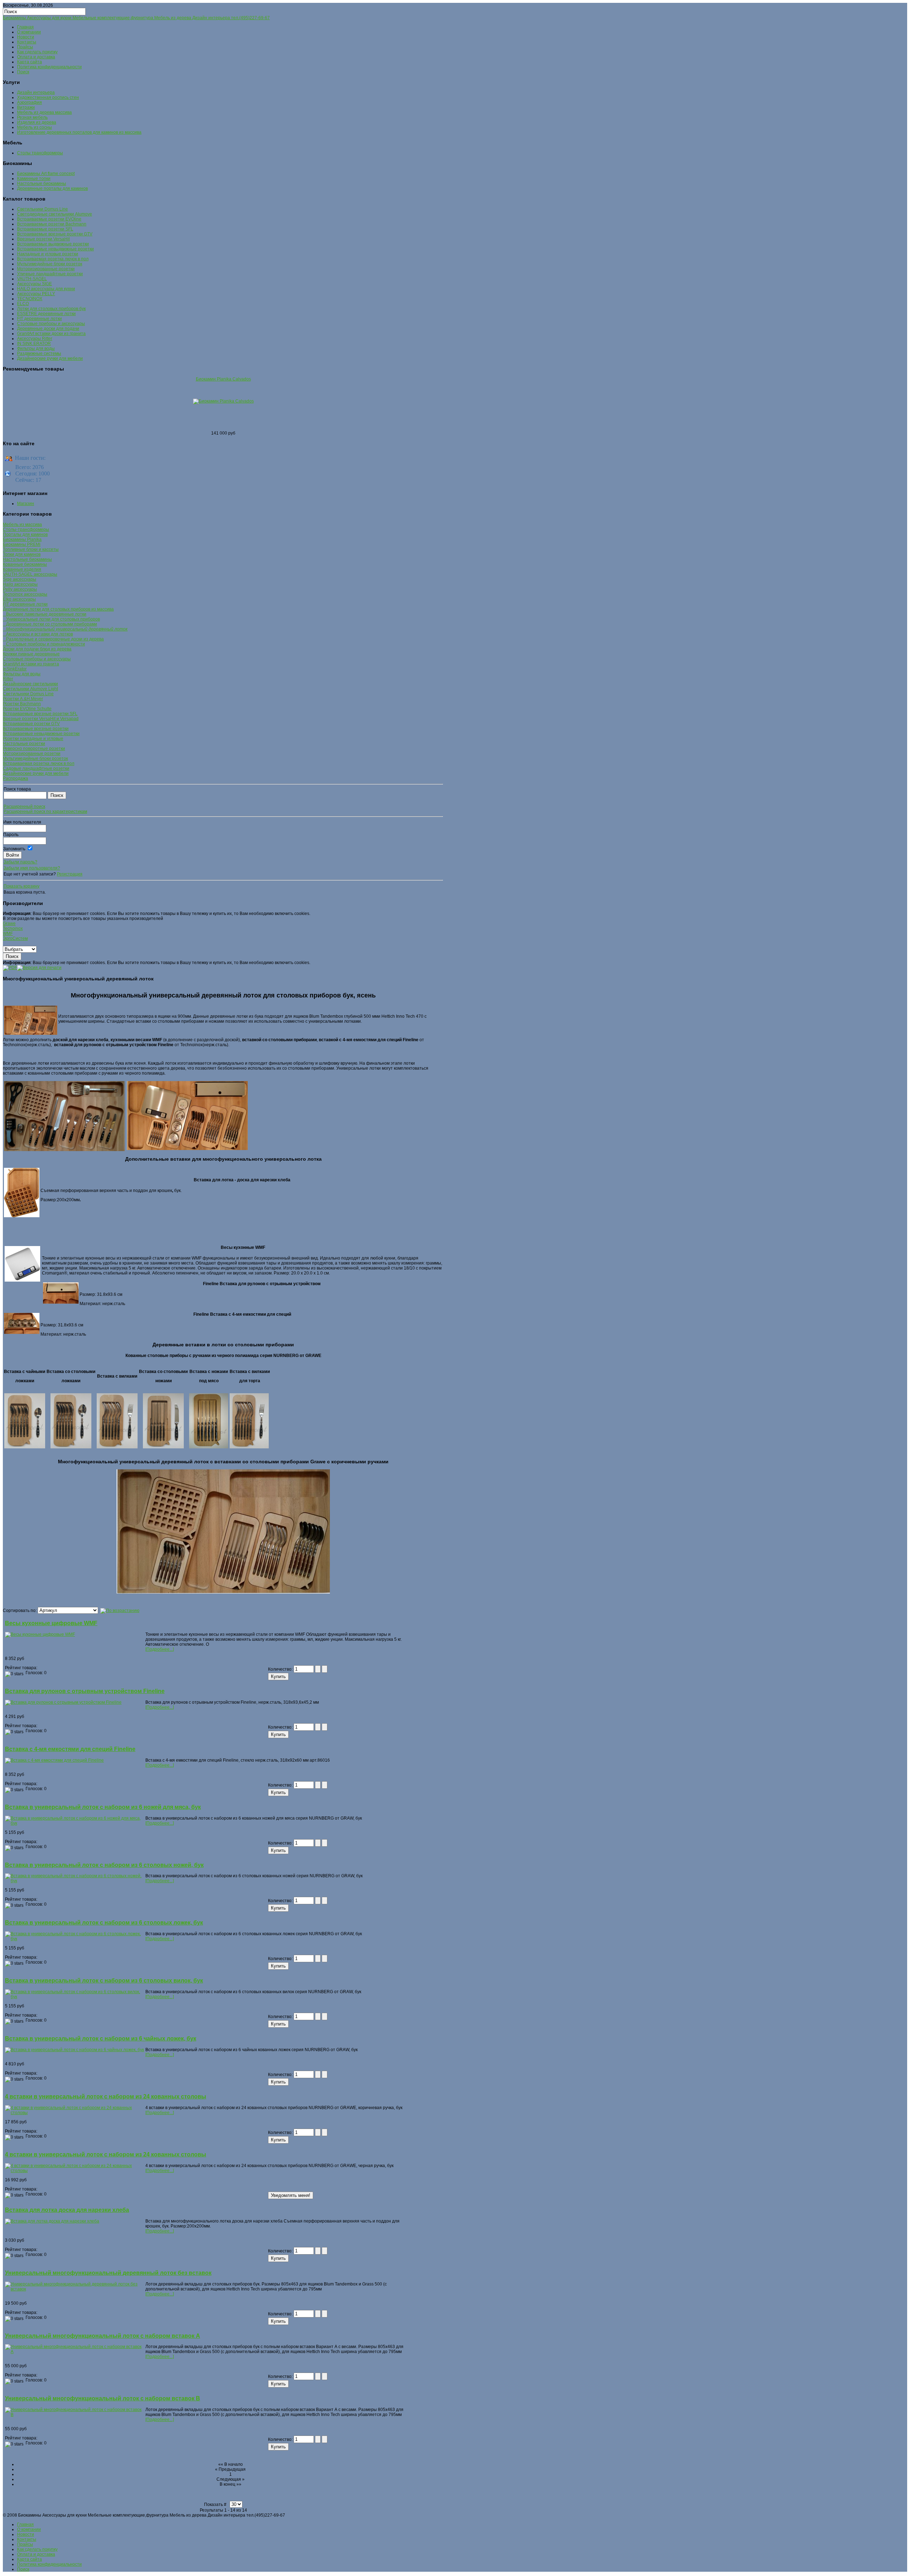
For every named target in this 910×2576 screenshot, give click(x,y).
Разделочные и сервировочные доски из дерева (53, 639)
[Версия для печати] (39, 967)
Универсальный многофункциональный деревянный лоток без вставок (108, 2273)
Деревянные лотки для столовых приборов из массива (58, 609)
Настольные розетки (24, 744)
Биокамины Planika (22, 539)
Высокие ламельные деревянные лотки (45, 614)
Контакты (27, 42)
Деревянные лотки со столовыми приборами (50, 624)
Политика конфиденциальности (49, 67)
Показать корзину (22, 886)
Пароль (11, 835)
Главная (25, 27)
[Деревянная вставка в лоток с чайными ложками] (25, 1447)
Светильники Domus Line (28, 694)
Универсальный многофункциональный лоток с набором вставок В (103, 2398)
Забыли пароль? (20, 862)
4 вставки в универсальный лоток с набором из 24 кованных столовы (106, 2096)
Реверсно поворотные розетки (34, 749)
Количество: (281, 1669)
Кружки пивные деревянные (31, 654)
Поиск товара (17, 789)
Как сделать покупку (37, 52)
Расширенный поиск (24, 807)
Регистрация (70, 874)
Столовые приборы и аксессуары (37, 659)
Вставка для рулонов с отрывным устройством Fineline (85, 1691)
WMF (8, 933)
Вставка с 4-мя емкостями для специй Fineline (70, 1749)
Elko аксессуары (19, 599)
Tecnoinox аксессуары (25, 594)
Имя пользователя (22, 822)
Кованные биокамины (25, 564)
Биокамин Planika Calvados (223, 379)
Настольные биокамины (27, 559)
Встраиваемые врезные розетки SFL (40, 714)
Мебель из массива (22, 525)
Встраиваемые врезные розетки (36, 729)
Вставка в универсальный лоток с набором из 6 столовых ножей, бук (104, 1865)
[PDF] (10, 967)
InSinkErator (15, 669)
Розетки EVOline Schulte (27, 709)
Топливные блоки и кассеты (31, 549)
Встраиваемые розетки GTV (31, 724)
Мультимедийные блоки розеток (35, 759)
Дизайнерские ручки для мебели (36, 773)
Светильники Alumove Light (30, 689)
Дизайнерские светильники (30, 684)
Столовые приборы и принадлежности (44, 644)
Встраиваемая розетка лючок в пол (39, 763)
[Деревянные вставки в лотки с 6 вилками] (117, 1447)
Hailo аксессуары (20, 584)
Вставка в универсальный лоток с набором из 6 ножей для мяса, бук (103, 1807)
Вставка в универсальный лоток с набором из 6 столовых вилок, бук (104, 1981)
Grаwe (9, 924)
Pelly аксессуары (20, 589)
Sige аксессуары (20, 579)
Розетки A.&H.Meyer (23, 699)
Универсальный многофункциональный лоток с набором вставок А (103, 2336)
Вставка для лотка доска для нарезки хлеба (67, 2210)
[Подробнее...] (160, 1649)
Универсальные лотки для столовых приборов (51, 619)
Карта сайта (30, 62)
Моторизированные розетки (32, 754)
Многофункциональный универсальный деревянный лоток (65, 629)
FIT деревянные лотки (25, 604)
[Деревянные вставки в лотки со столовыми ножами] (163, 1421)
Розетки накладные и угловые (33, 739)
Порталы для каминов (25, 534)
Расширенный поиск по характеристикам (45, 811)
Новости (26, 37)
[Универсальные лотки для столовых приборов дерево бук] (187, 1150)
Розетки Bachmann (22, 704)
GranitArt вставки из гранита (31, 664)
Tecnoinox (13, 928)
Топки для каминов (22, 554)
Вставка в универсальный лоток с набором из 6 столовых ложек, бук (104, 1923)
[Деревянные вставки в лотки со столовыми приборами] (71, 1447)
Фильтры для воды (22, 674)
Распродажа (15, 778)
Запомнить (14, 849)
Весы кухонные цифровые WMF (51, 1623)
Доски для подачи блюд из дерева (37, 649)
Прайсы (25, 47)
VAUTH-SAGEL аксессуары (30, 574)
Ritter (8, 679)
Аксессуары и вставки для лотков (38, 634)
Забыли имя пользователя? (32, 868)
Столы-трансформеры (26, 529)
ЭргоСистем (15, 938)
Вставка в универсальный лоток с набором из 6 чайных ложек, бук (101, 2039)
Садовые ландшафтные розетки (36, 768)
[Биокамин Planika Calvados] (223, 401)
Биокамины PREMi (22, 544)
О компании (29, 32)
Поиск (23, 72)
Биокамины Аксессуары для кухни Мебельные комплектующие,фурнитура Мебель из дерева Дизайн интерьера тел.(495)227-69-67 (136, 18)
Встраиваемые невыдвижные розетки (41, 734)
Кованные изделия (22, 569)
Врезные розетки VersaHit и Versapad (41, 719)
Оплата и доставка (36, 57)
